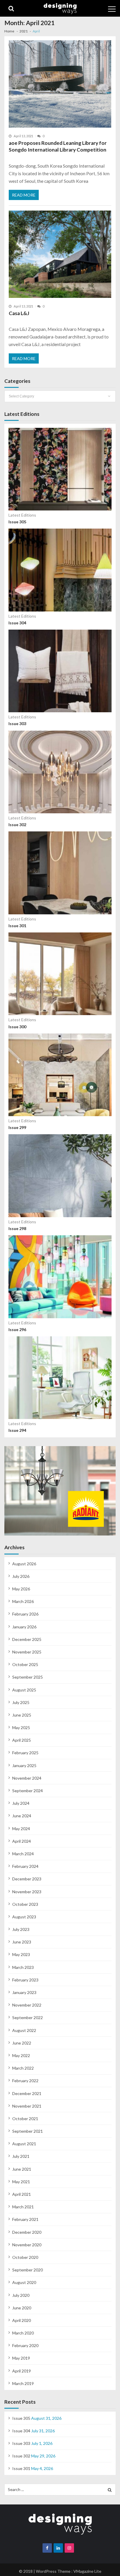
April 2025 (22, 1740)
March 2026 (23, 1601)
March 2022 (23, 2068)
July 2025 (21, 1702)
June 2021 (22, 2169)
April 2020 (22, 2320)
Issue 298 (17, 1228)
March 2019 (23, 2383)
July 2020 (21, 2295)
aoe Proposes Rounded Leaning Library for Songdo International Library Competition (58, 146)
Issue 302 (17, 825)
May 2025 (21, 1728)
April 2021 (22, 2194)
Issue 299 (17, 1127)
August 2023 (24, 1917)
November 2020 (27, 2245)
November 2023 (27, 1892)
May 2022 (21, 2055)
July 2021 (21, 2156)
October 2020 (25, 2257)
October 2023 (25, 1904)
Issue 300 (17, 1027)
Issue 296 (17, 1329)
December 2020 (27, 2232)
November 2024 (27, 1778)
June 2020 (22, 2308)
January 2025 (24, 1765)
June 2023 (22, 1942)
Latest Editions (22, 515)
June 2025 (22, 1715)
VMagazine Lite (87, 2571)
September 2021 (28, 2131)
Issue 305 (17, 522)
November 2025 (27, 1652)
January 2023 (24, 1992)
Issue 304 (17, 623)
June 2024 (22, 1816)
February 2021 (25, 2219)
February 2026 (25, 1614)
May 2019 (21, 2358)
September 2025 (28, 1677)
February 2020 (25, 2345)
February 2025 (25, 1753)
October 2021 (25, 2119)
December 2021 (27, 2093)
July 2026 (21, 1576)
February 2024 (25, 1866)
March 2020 (23, 2333)
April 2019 (22, 2371)
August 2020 (24, 2282)
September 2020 (28, 2270)
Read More (24, 195)
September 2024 (28, 1791)
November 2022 (27, 2005)
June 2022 (22, 2043)
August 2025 (24, 1690)
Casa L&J (19, 313)
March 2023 (23, 1967)
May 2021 (21, 2182)
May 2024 (21, 1829)
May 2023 (21, 1954)
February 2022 (25, 2081)
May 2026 (21, 1589)
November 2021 (27, 2106)
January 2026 (24, 1627)
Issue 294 (17, 1430)
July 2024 (21, 1803)
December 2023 (27, 1879)
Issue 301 (17, 926)
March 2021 (23, 2207)
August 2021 (24, 2144)
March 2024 (23, 1854)
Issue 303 (17, 724)
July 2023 (21, 1929)
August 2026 (24, 1564)
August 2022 (24, 2030)
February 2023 (25, 1980)
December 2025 (27, 1639)
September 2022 (28, 2017)
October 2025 (25, 1664)
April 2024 (22, 1841)
